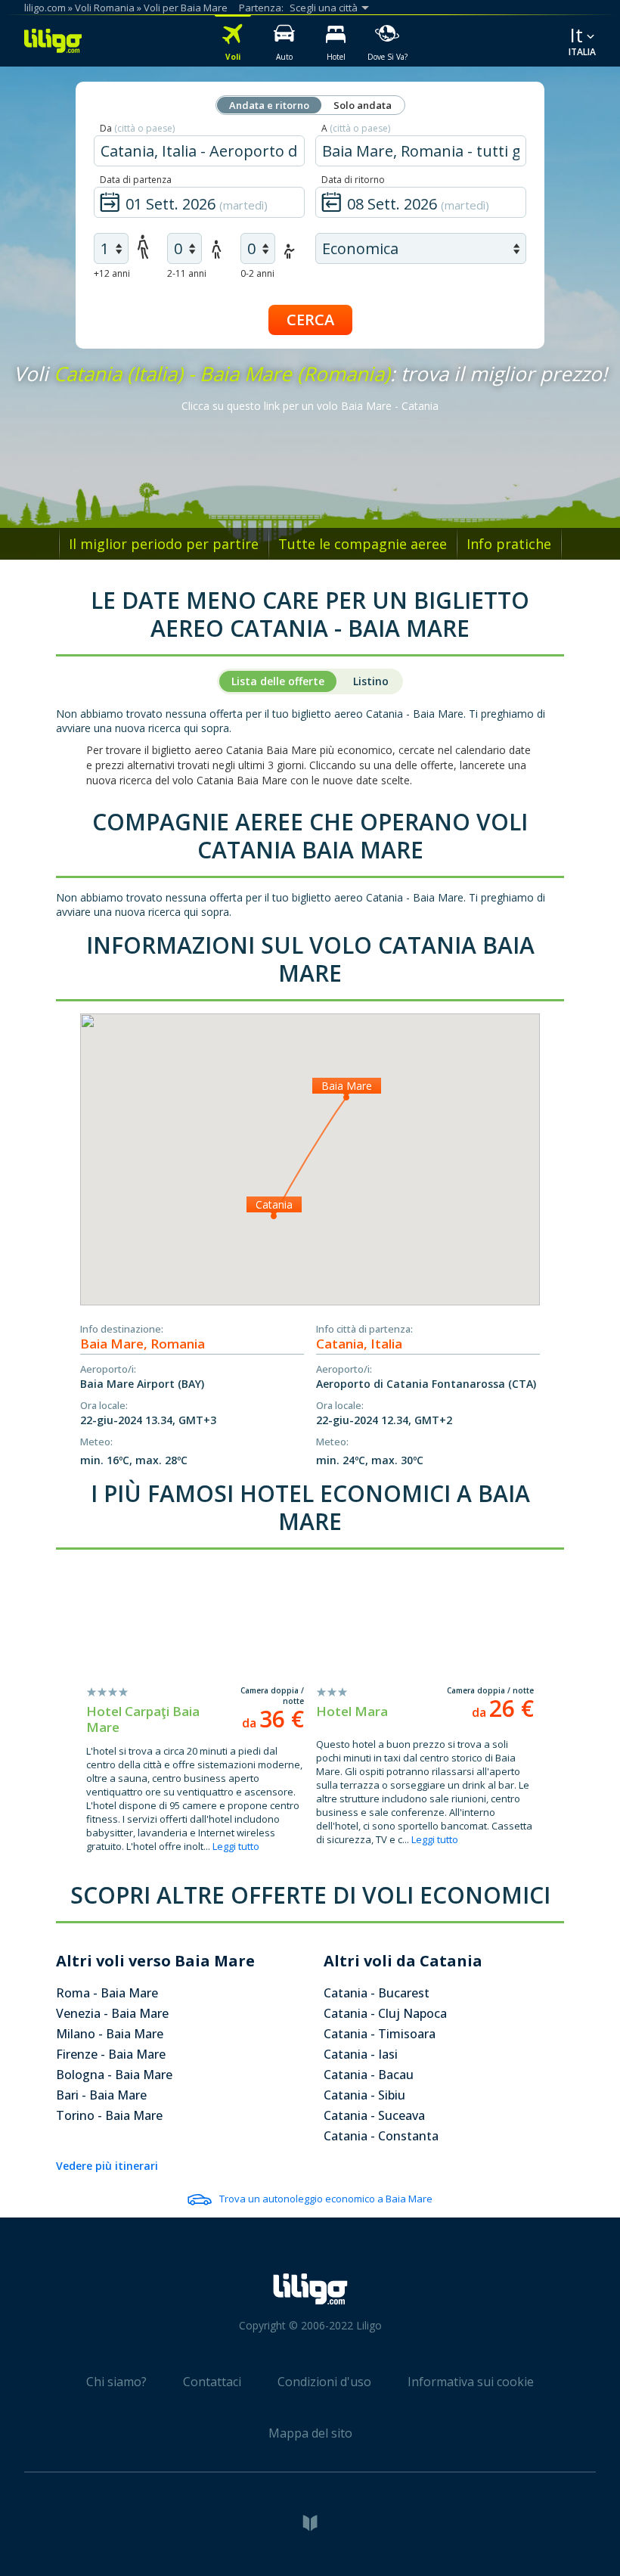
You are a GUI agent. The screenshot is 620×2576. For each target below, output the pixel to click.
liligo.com (45, 8)
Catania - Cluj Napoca (385, 2013)
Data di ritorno (353, 180)
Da (137, 128)
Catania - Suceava (374, 2115)
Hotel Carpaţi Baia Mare (143, 1719)
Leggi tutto (236, 1846)
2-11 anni (187, 273)
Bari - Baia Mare (101, 2095)
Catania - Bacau (369, 2075)
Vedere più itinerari (107, 2166)
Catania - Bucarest (377, 1993)
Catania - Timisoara (380, 2034)
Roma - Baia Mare (107, 1993)
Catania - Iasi (361, 2054)
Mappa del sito (310, 2433)
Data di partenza (136, 180)
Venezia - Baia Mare (112, 2013)
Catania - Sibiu (364, 2095)
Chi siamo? (116, 2382)
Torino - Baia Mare (109, 2115)
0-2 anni (257, 273)
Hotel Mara (352, 1711)
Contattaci (212, 2382)
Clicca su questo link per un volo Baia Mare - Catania (310, 406)
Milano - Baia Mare (110, 2034)
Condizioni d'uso (324, 2382)
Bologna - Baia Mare (114, 2075)
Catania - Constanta (381, 2136)
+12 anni (112, 273)
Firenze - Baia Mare (111, 2054)
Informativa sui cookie (471, 2382)
